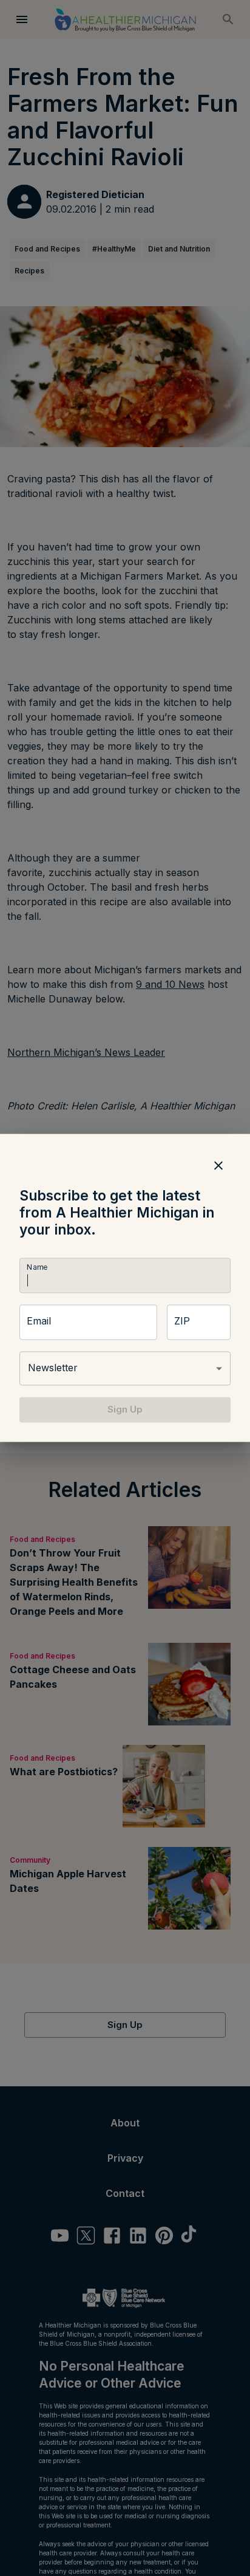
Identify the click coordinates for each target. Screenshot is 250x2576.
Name (37, 1267)
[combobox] (125, 1368)
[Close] (218, 1165)
